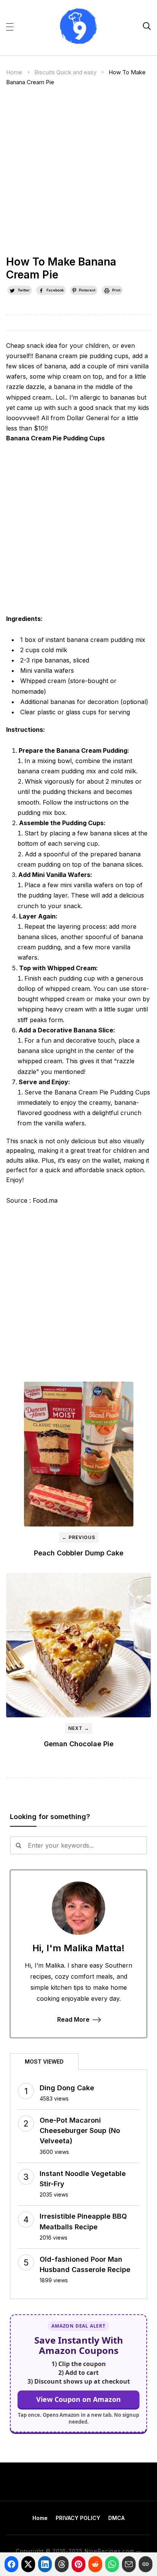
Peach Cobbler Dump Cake (79, 1553)
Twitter (24, 290)
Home (14, 72)
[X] (28, 2564)
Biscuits (45, 72)
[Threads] (62, 2564)
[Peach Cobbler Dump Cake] (79, 1454)
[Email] (129, 2564)
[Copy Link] (146, 2564)
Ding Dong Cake (67, 2088)
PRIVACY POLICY (78, 2518)
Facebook (55, 290)
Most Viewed (44, 2062)
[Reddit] (95, 2564)
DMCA (116, 2518)
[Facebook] (11, 2564)
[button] (10, 26)
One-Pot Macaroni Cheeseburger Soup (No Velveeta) (80, 2130)
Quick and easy (76, 72)
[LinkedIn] (45, 2564)
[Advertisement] (78, 174)
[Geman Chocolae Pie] (78, 1645)
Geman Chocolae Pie (79, 1744)
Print (116, 290)
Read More (73, 2019)
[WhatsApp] (112, 2564)
